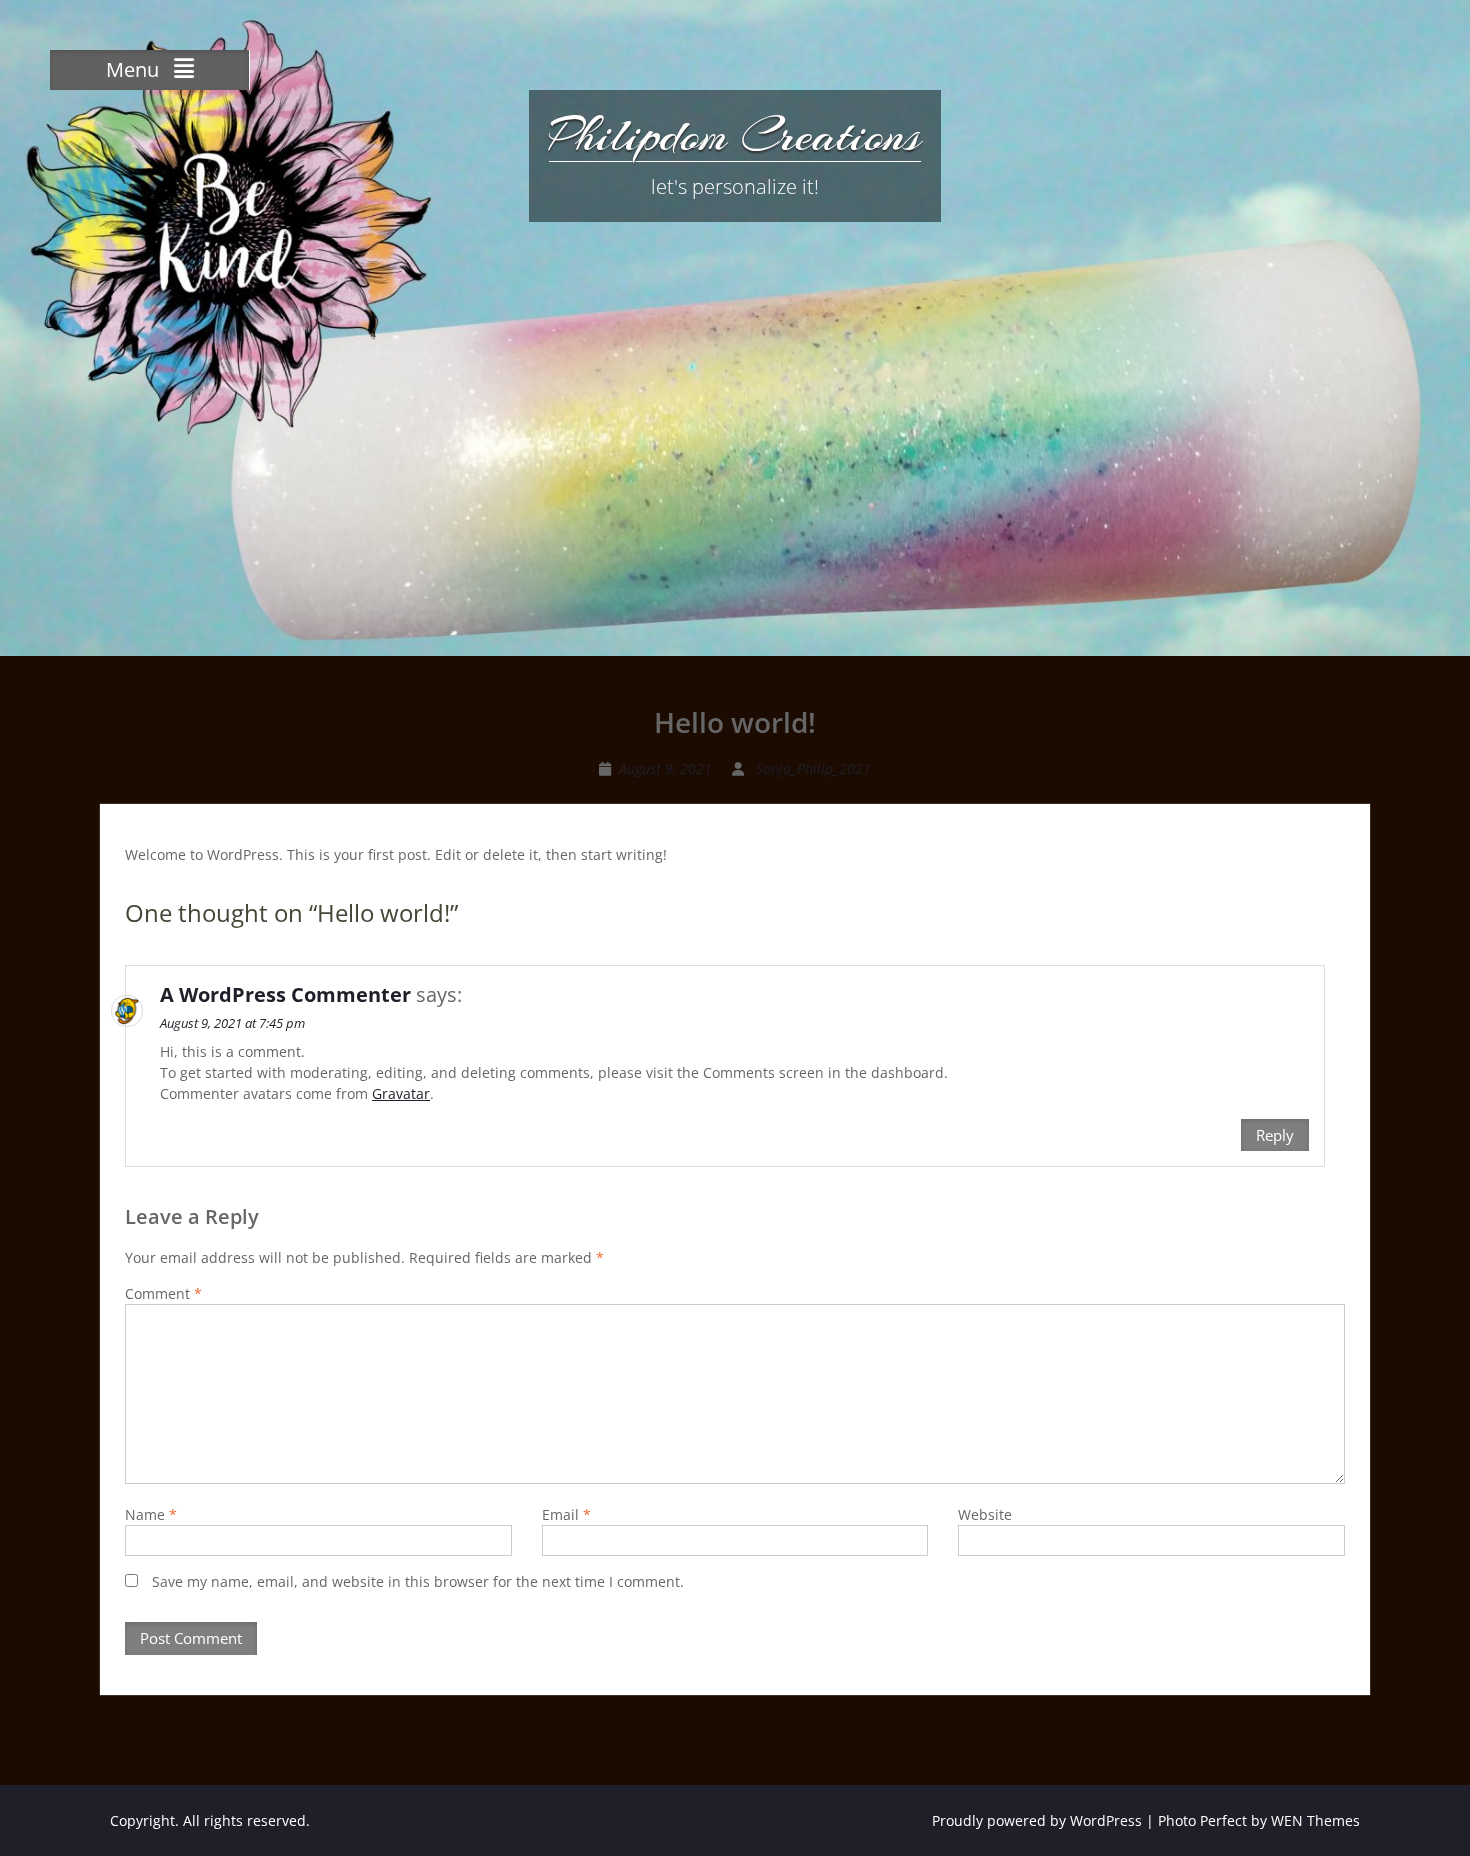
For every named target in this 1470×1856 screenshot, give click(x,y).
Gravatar (401, 1093)
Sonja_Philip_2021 (813, 768)
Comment (163, 1293)
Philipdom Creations (735, 135)
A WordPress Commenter (285, 994)
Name (151, 1514)
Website (985, 1514)
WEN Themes (1315, 1820)
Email (566, 1514)
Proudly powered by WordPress (1037, 1820)
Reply (1275, 1135)
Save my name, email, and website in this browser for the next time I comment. (418, 1581)
